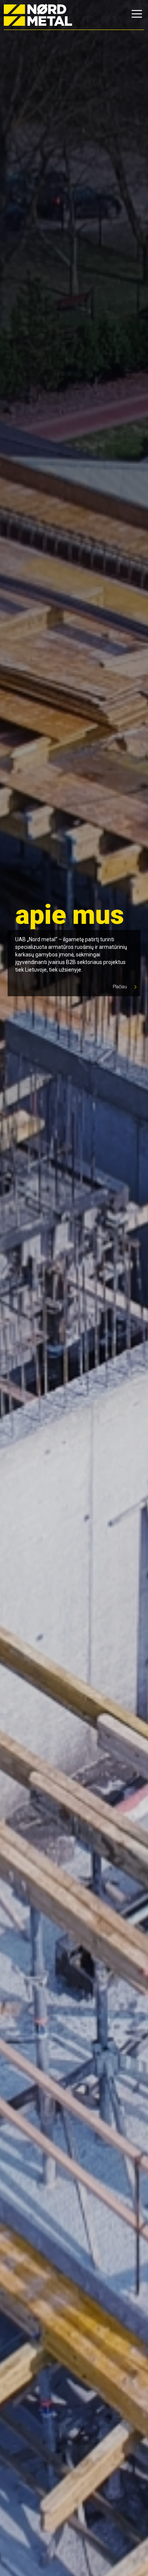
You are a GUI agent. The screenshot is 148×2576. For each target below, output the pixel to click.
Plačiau (120, 987)
